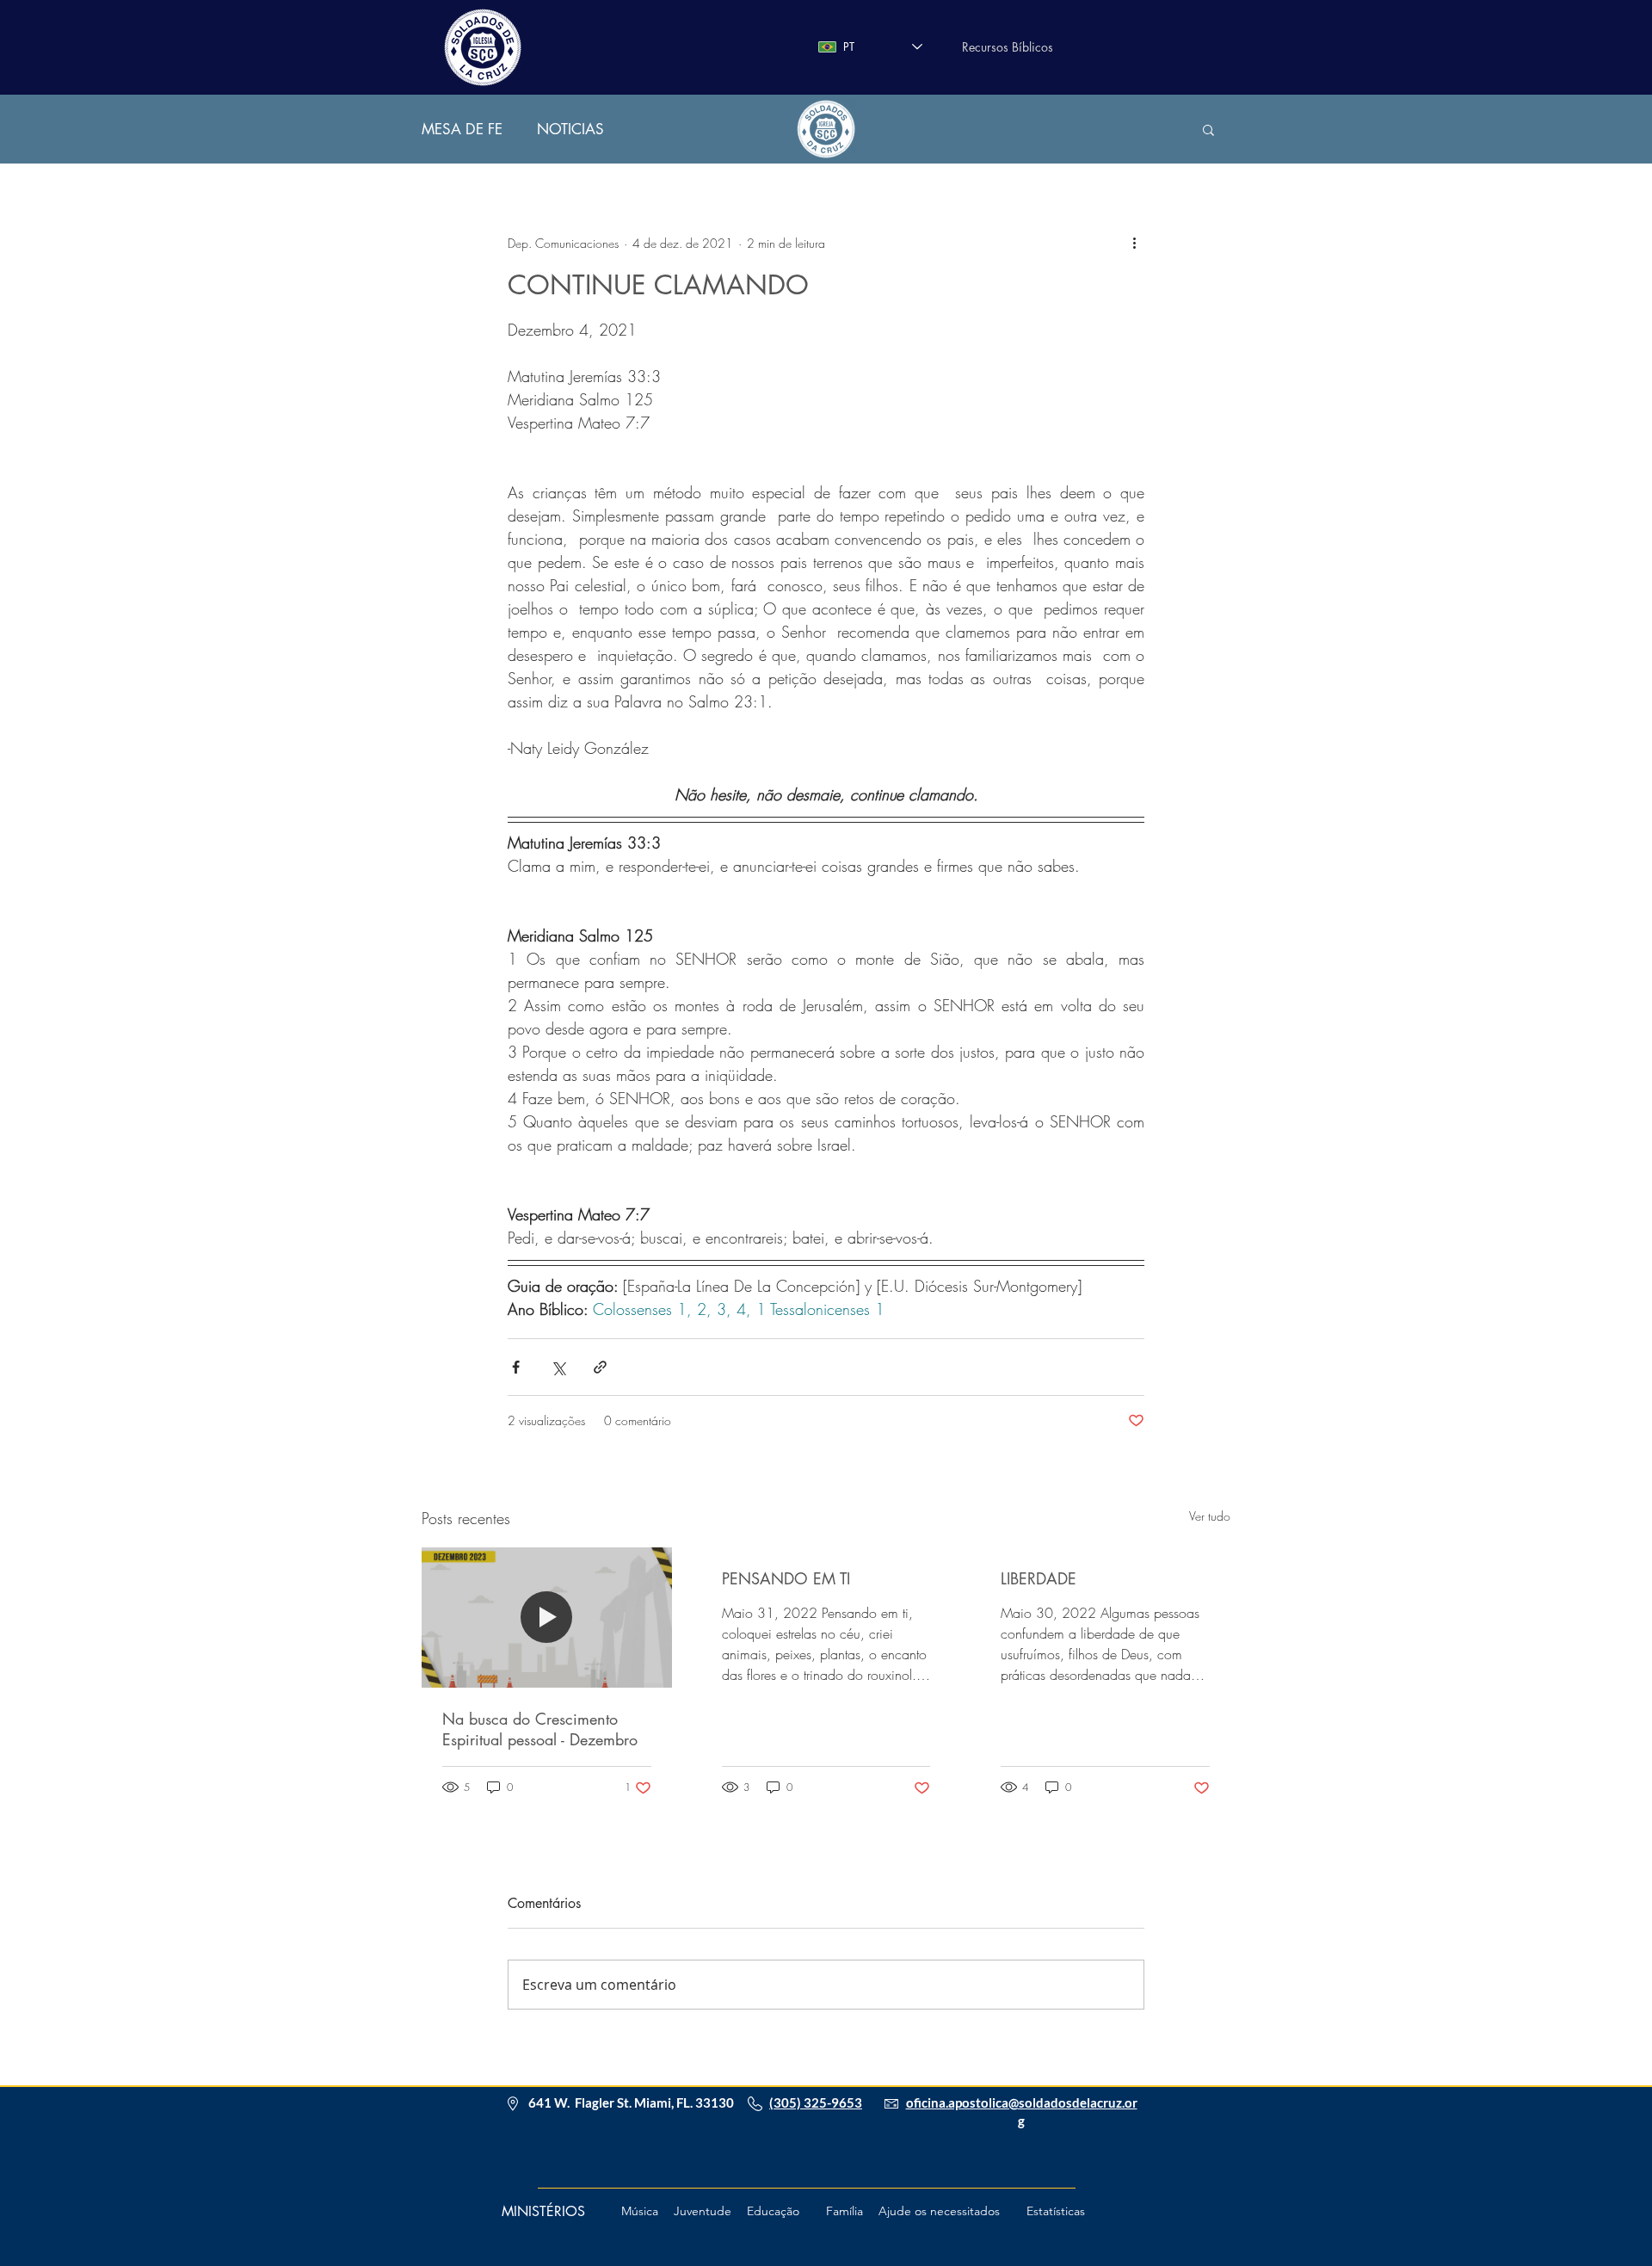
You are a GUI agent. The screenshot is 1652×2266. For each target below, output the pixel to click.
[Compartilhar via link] (600, 1367)
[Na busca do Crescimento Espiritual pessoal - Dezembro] (547, 1618)
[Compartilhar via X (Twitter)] (558, 1367)
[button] (1208, 129)
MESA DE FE (462, 130)
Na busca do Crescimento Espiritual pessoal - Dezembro (540, 1729)
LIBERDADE (1039, 1578)
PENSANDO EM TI (786, 1578)
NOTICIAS (570, 130)
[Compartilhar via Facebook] (516, 1367)
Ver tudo (1210, 1516)
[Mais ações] (1134, 243)
